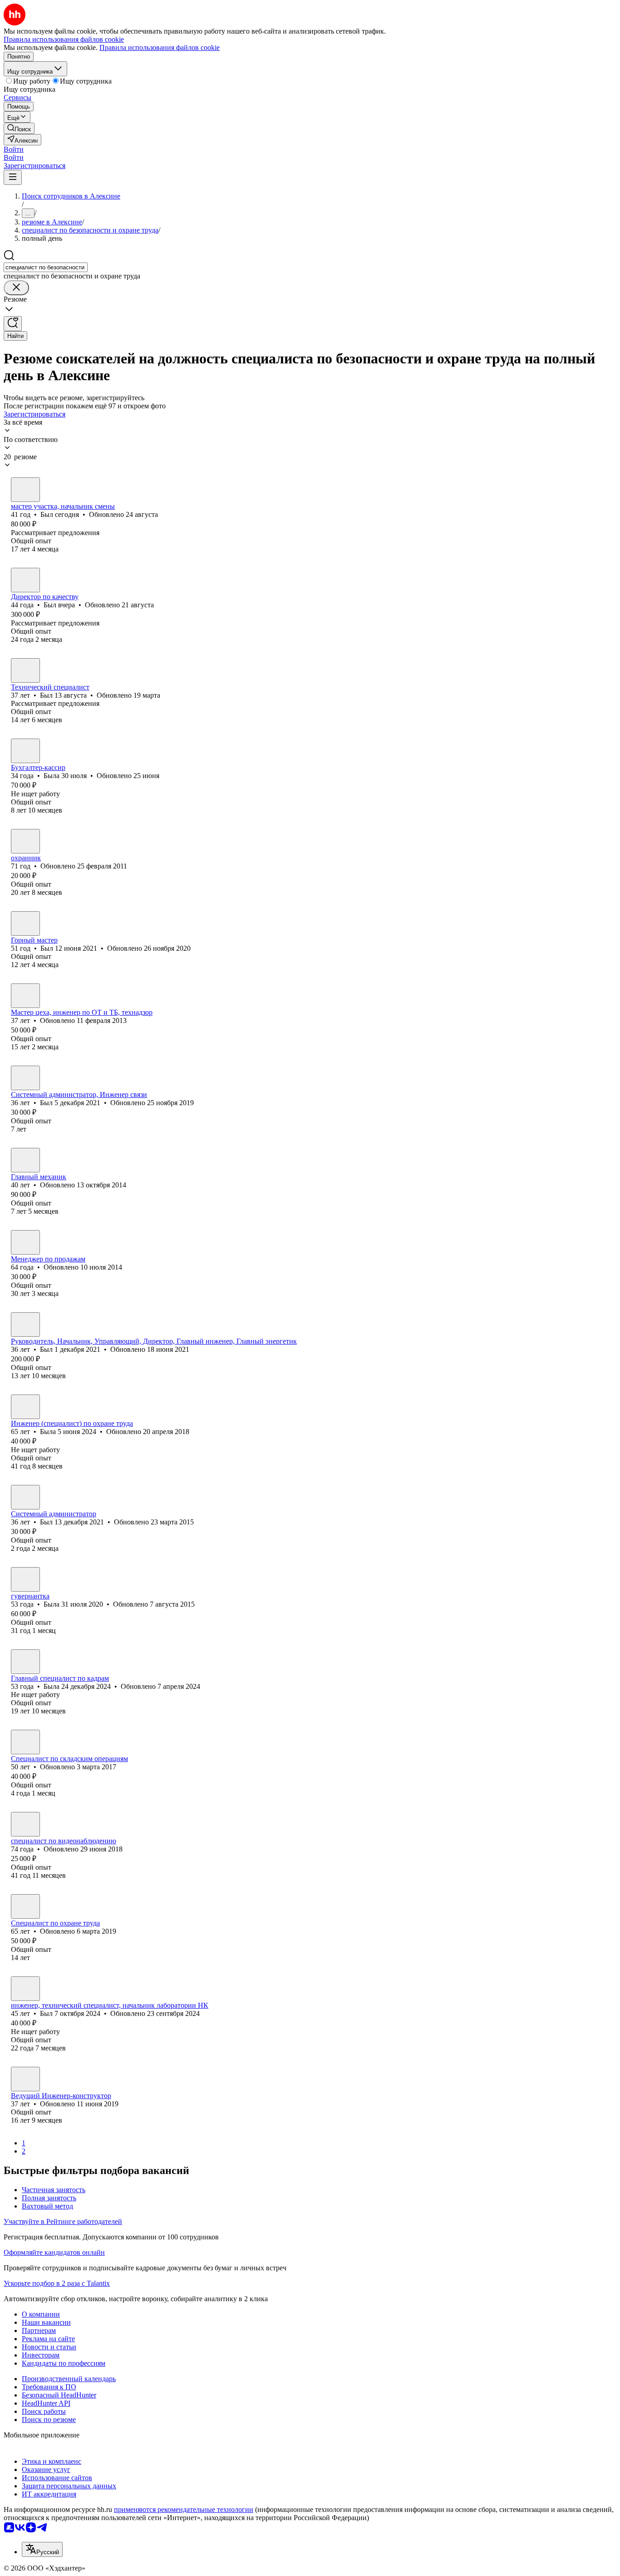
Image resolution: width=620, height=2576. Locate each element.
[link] (19, 128)
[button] (14, 149)
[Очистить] (16, 288)
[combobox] (46, 267)
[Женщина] (25, 751)
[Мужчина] (25, 490)
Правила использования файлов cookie (160, 47)
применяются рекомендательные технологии (184, 2509)
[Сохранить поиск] (13, 324)
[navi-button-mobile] (13, 177)
